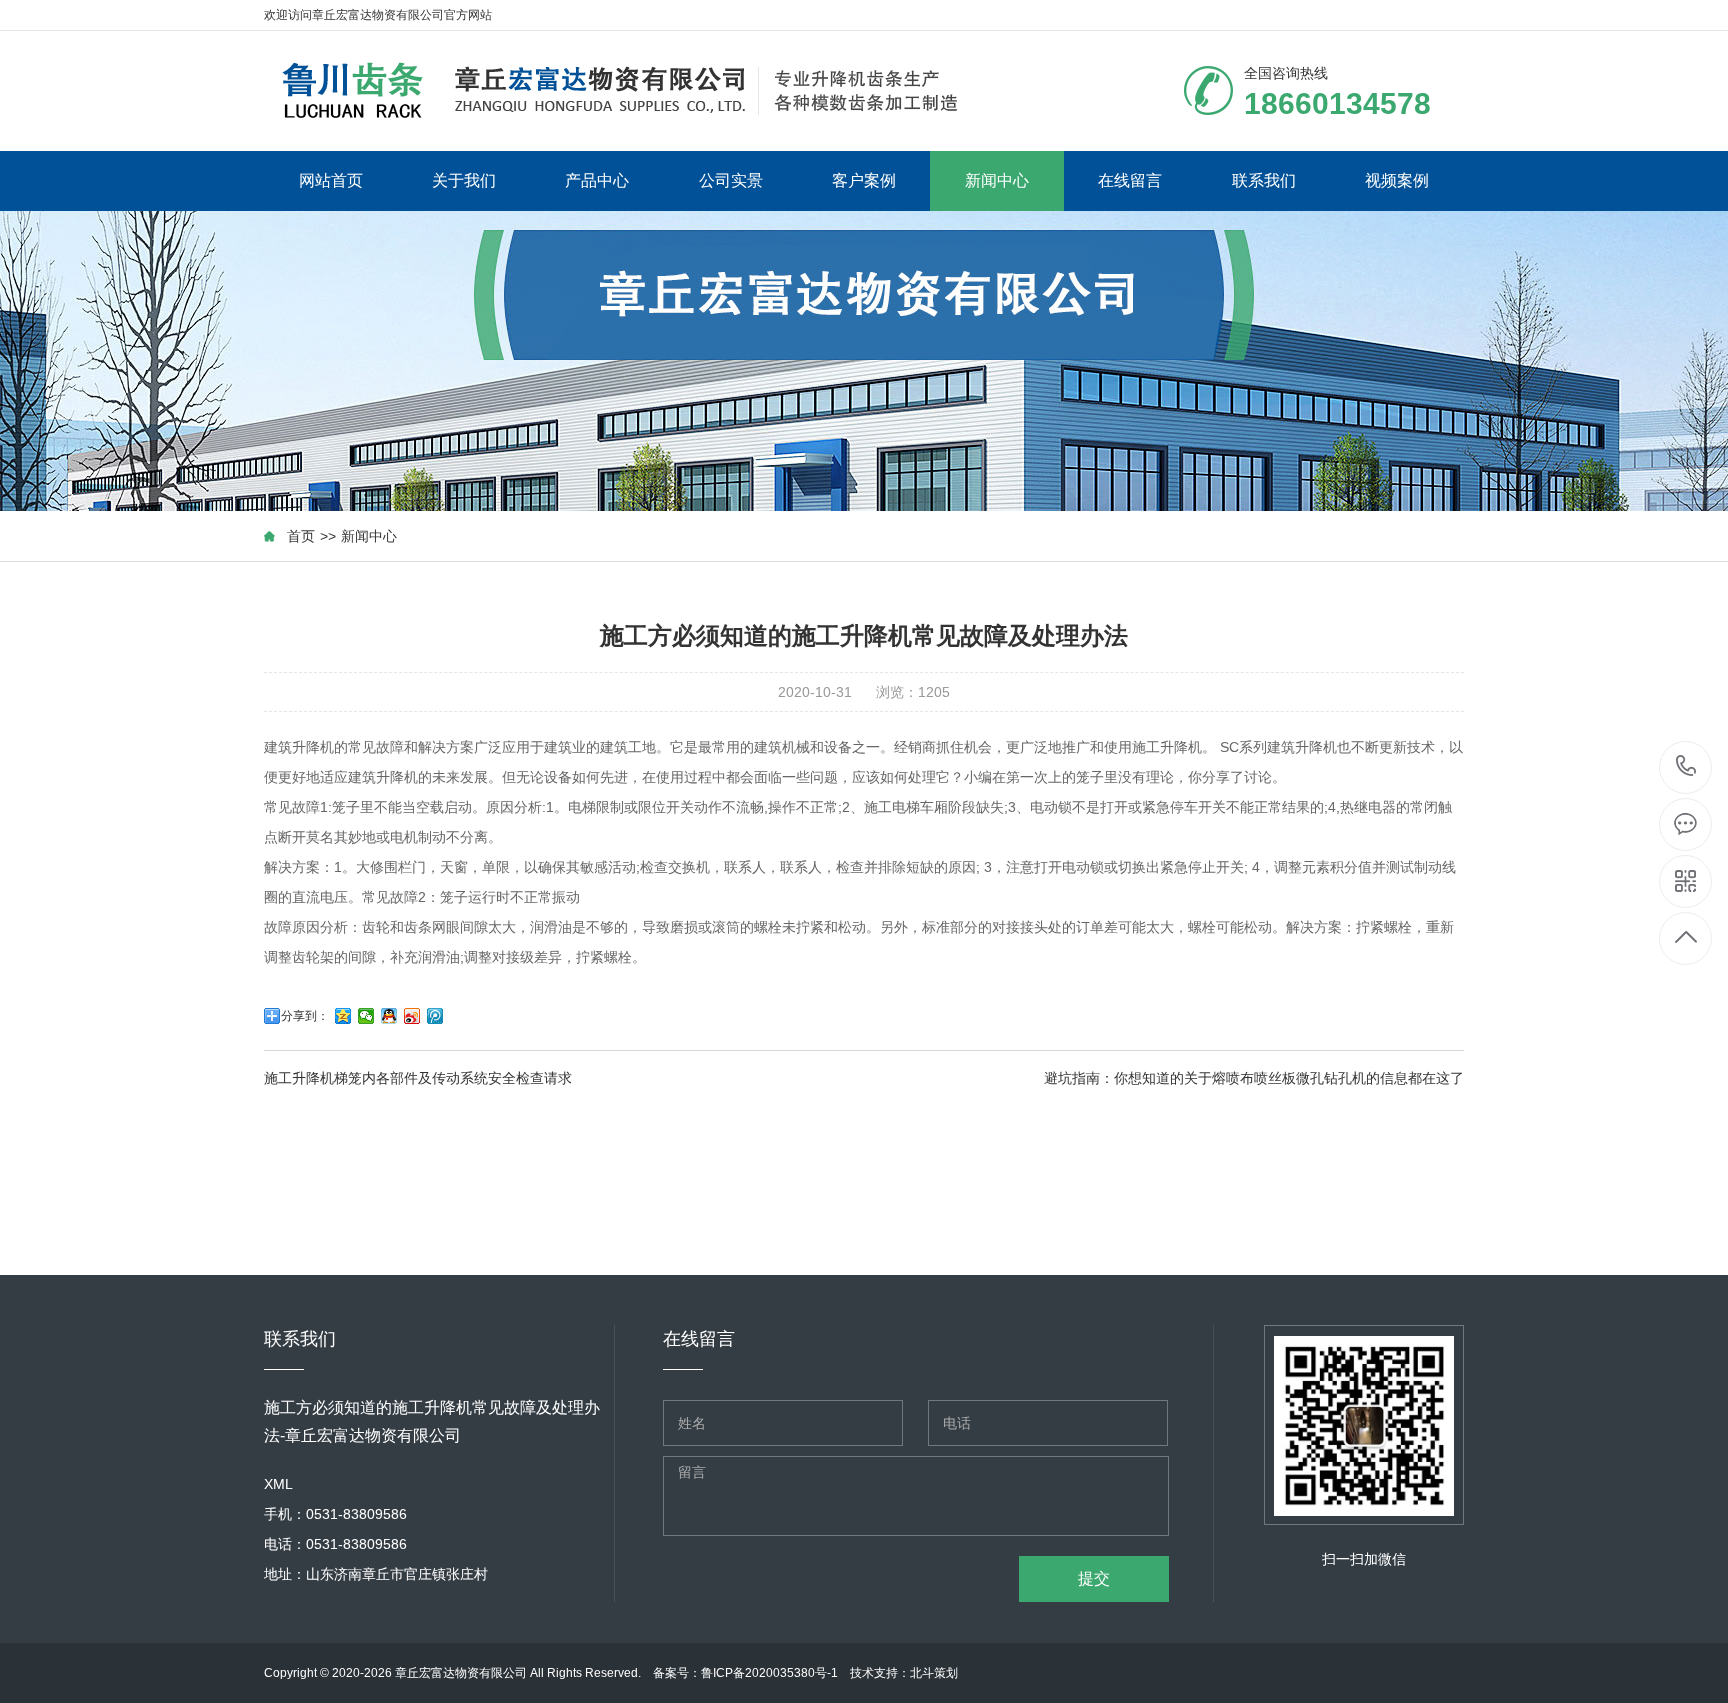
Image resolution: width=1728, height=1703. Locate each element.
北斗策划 (934, 1673)
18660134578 (1686, 767)
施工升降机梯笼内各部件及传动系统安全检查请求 (418, 1078)
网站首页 (331, 180)
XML (278, 1484)
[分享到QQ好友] (389, 1016)
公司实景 (731, 180)
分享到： (305, 1016)
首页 (301, 536)
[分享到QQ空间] (343, 1016)
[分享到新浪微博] (412, 1016)
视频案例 (1397, 180)
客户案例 (864, 180)
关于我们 (464, 180)
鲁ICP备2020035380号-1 (769, 1673)
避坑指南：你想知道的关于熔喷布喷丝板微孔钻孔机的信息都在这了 (1254, 1078)
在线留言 (1130, 180)
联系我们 (1264, 180)
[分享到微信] (366, 1016)
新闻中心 (997, 180)
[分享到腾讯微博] (435, 1016)
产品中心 (597, 180)
